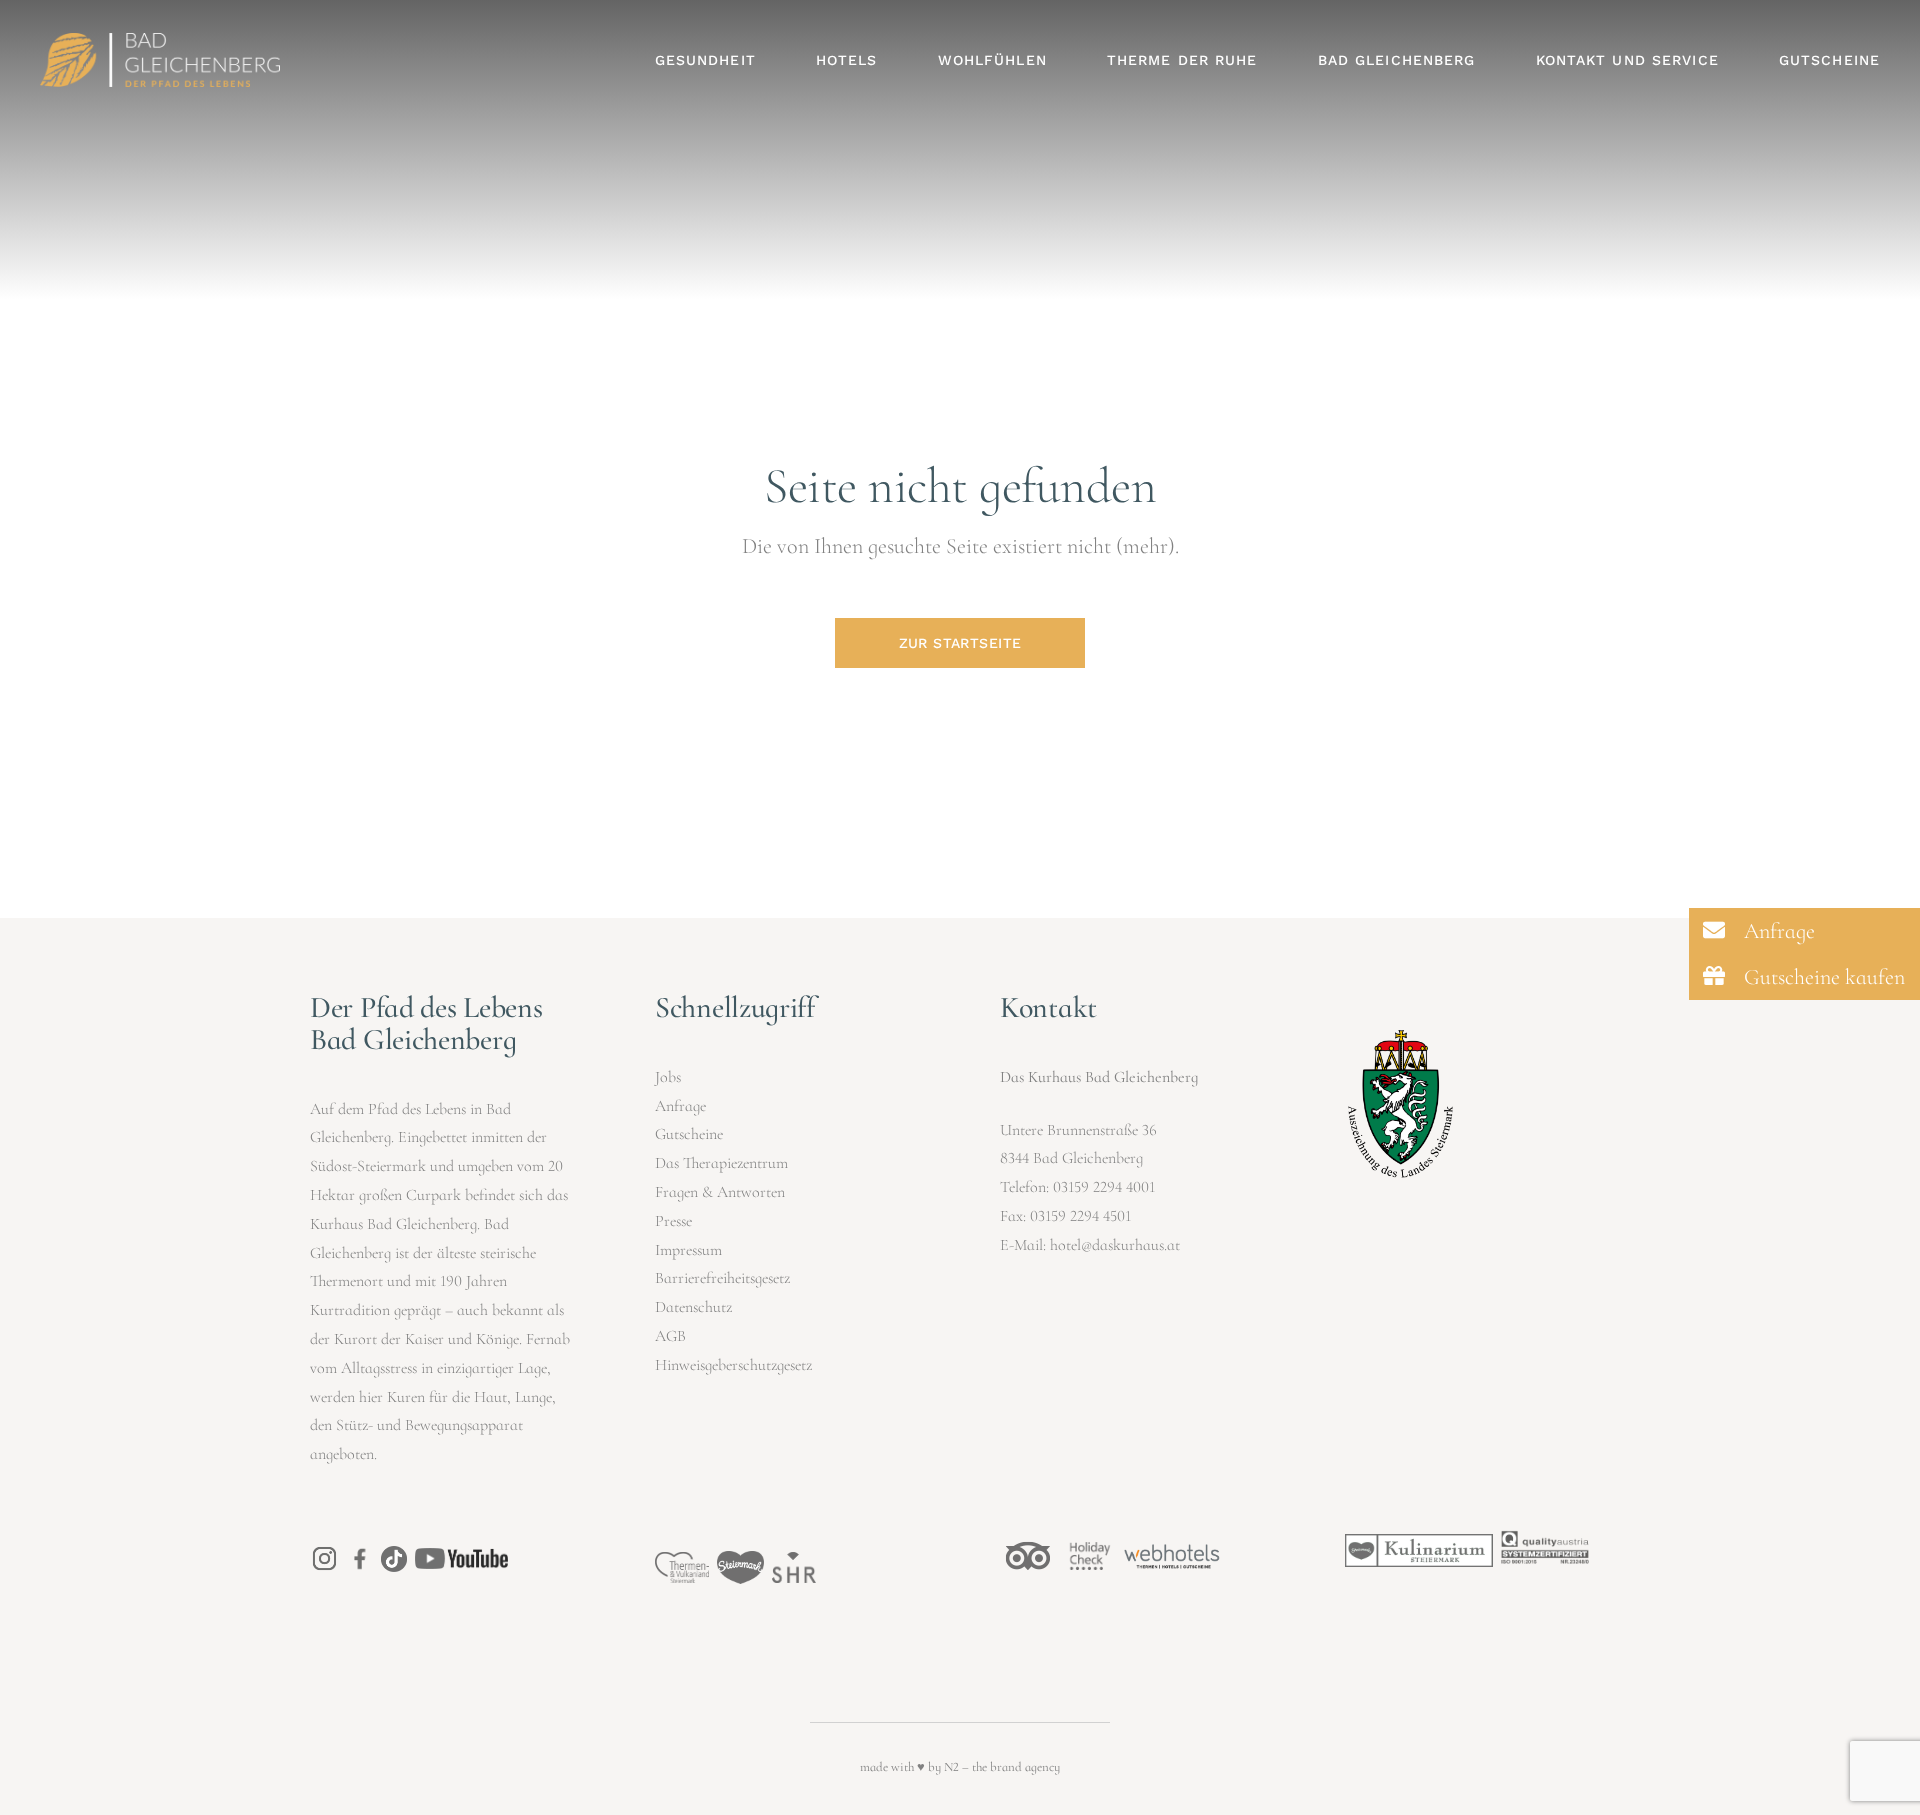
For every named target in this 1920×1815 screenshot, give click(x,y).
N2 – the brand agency (1002, 1767)
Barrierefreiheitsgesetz (722, 1278)
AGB (670, 1336)
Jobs (668, 1077)
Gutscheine (689, 1134)
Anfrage (680, 1106)
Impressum (688, 1250)
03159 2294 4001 (1104, 1187)
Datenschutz (693, 1307)
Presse (673, 1221)
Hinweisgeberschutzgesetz (733, 1365)
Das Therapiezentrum (721, 1163)
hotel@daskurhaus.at (1115, 1245)
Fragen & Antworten (720, 1192)
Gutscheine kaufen (1822, 977)
